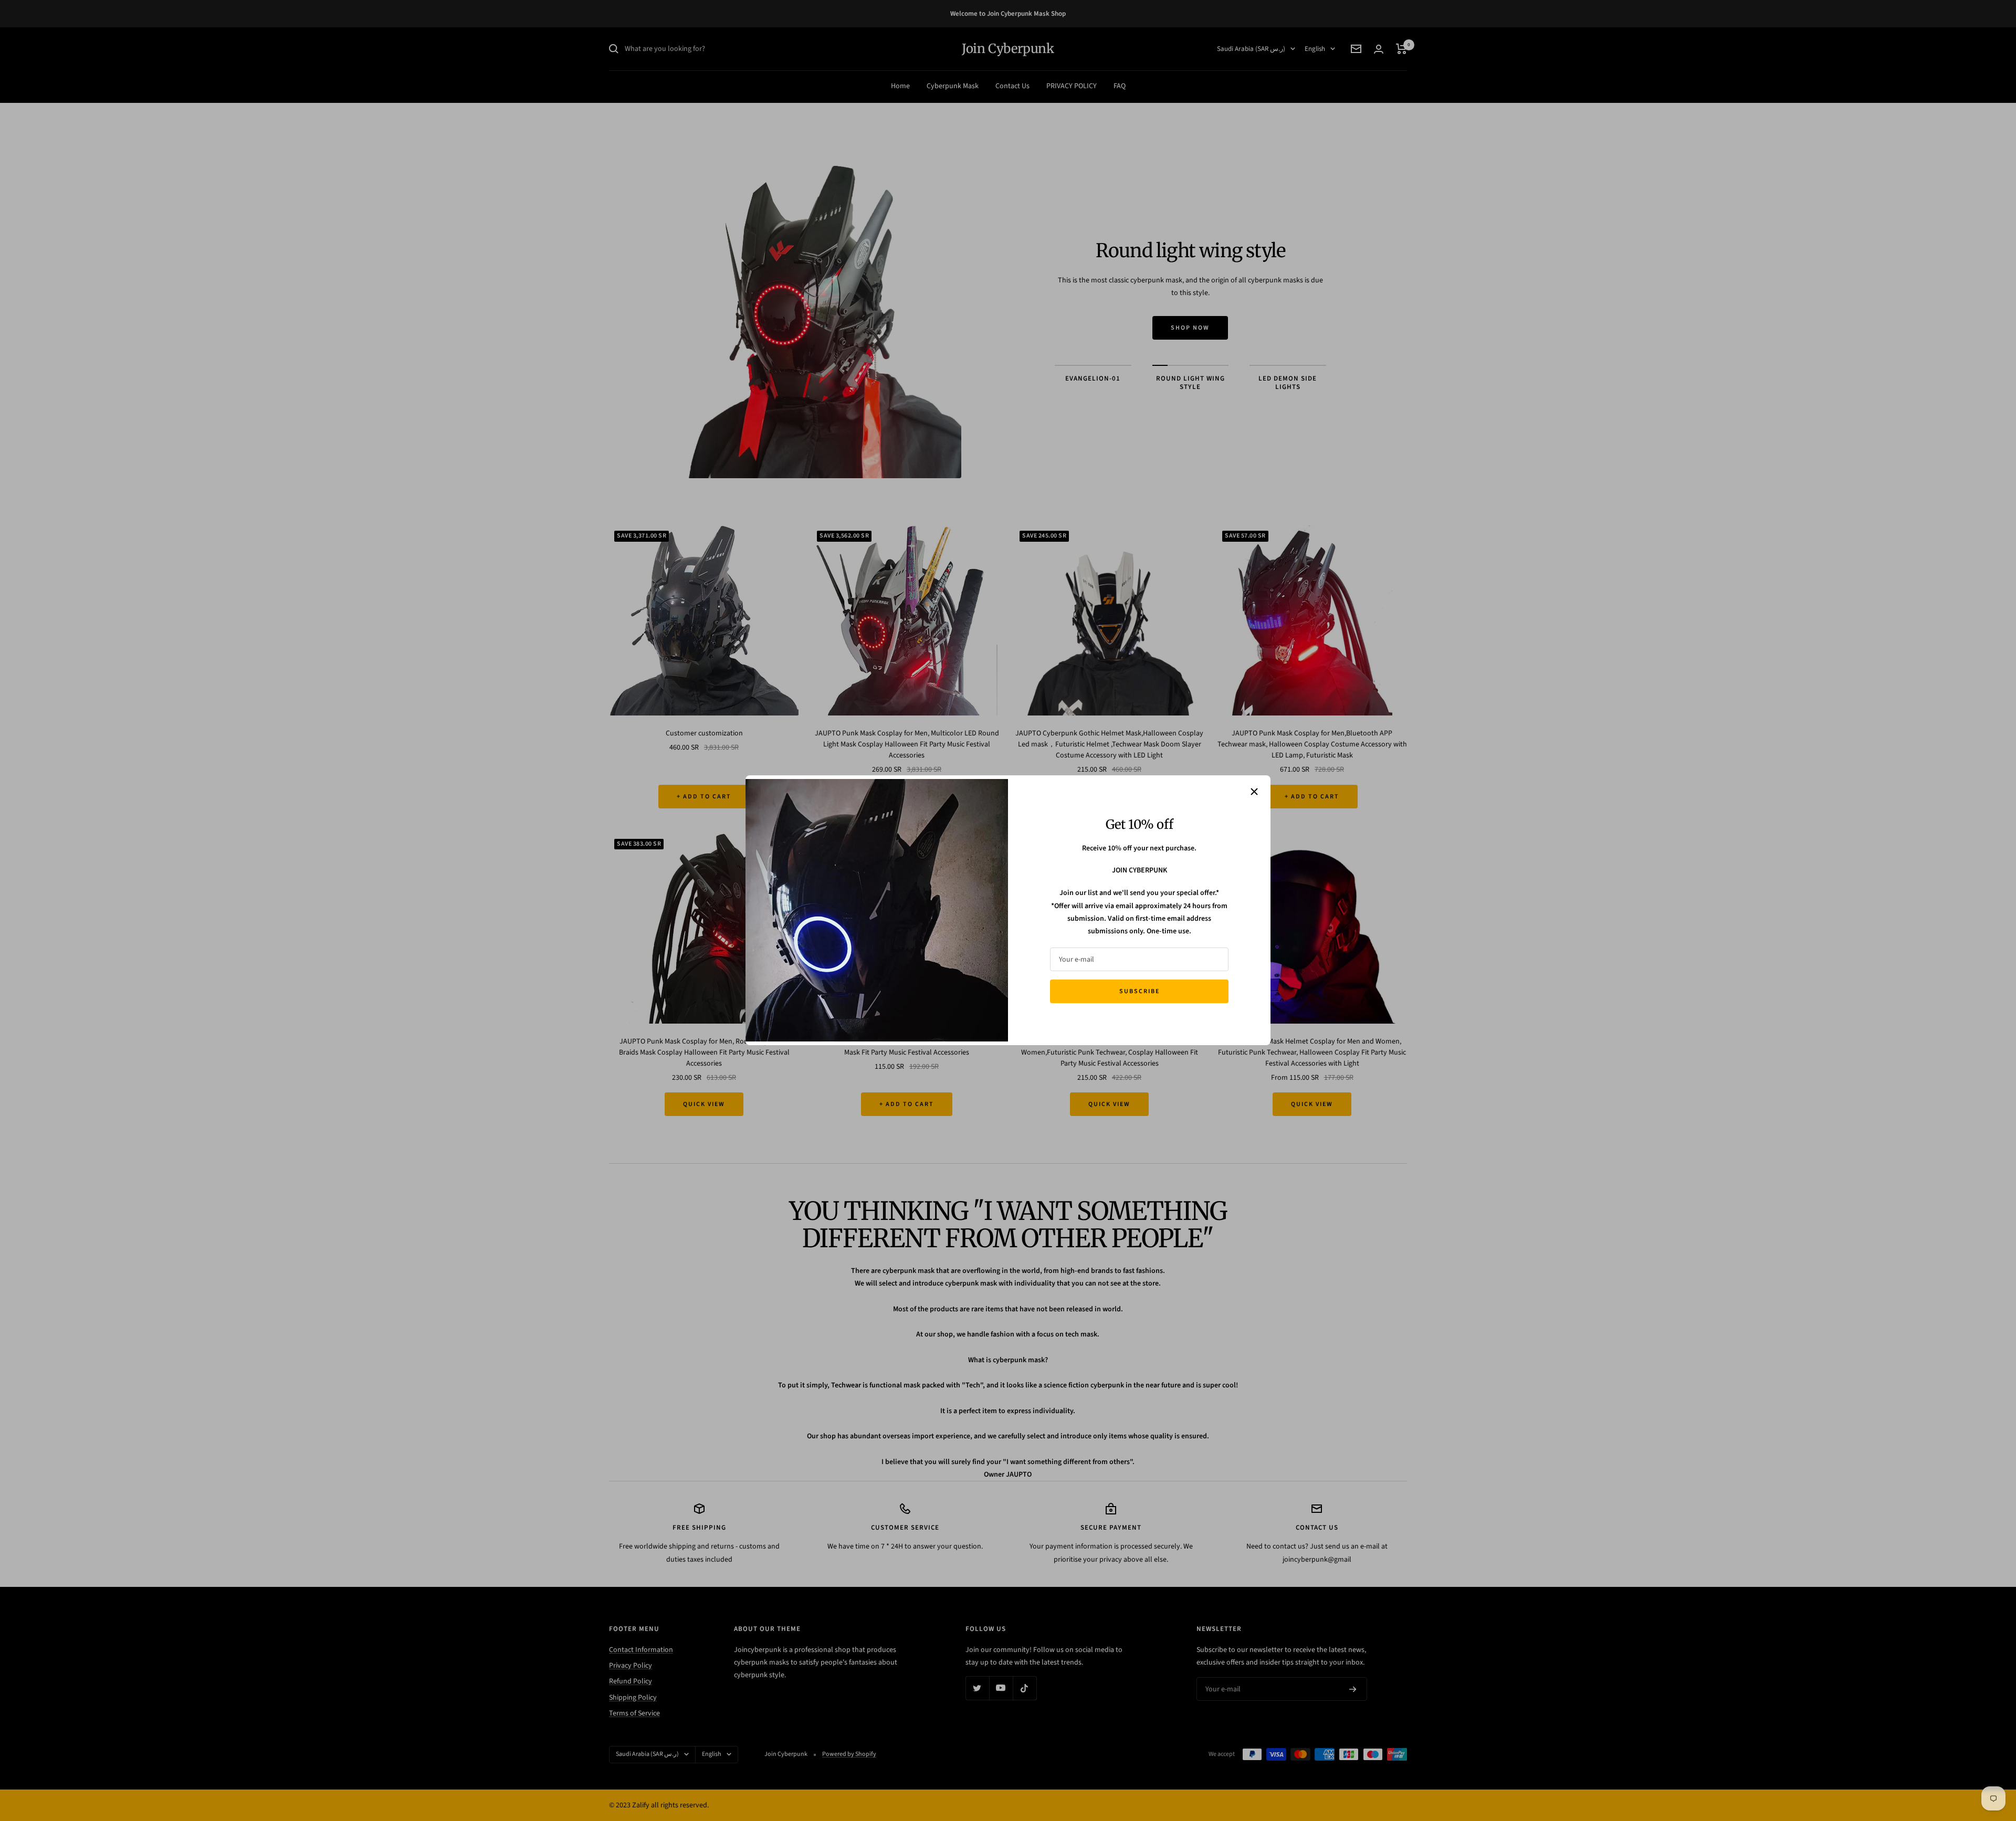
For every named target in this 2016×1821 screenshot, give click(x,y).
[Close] (1254, 792)
